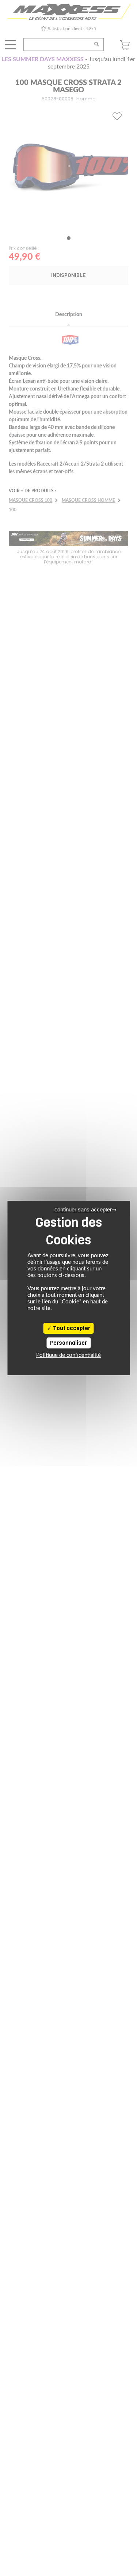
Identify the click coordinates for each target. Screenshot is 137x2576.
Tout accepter (71, 1328)
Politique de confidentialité (68, 1355)
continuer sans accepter (83, 1209)
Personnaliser (68, 1343)
